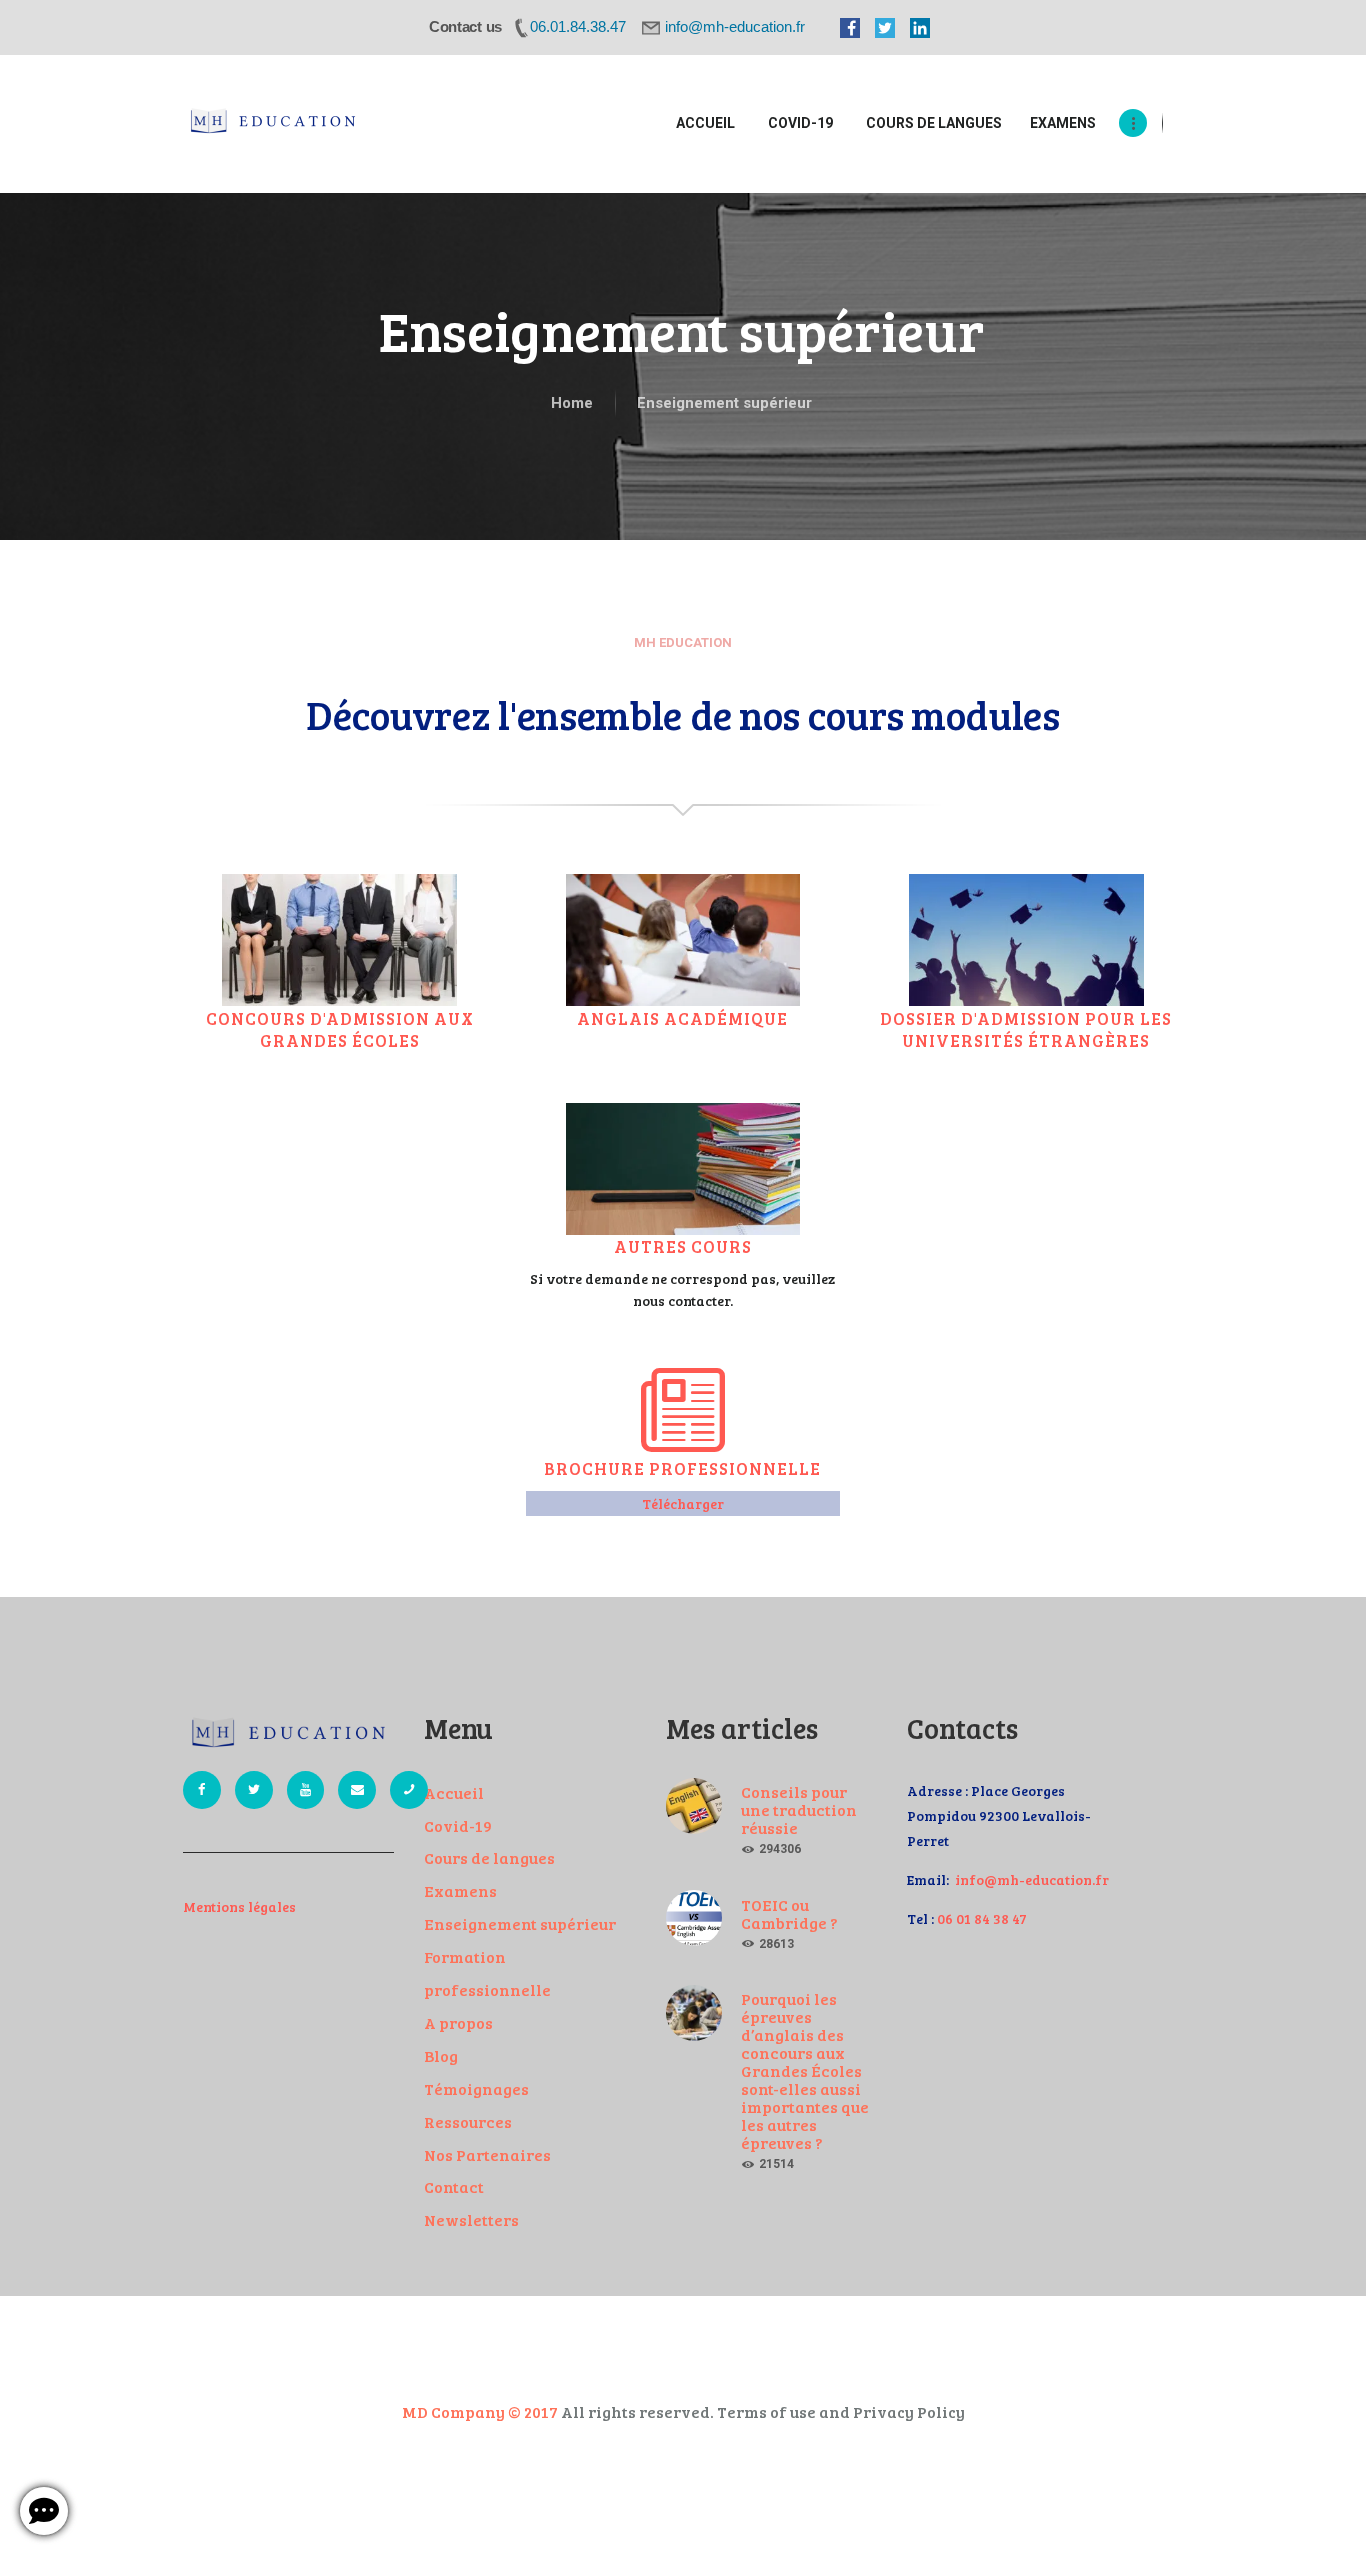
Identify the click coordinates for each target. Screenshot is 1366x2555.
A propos (458, 2022)
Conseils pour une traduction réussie (799, 1810)
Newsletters (471, 2219)
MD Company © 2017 (480, 2411)
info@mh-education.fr (1032, 1879)
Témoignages (476, 2088)
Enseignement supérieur (520, 1923)
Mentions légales (239, 1906)
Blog (441, 2055)
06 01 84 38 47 (982, 1918)
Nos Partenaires (487, 2154)
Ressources (468, 2121)
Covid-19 (458, 1825)
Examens (460, 1890)
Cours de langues (489, 1857)
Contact (454, 2186)
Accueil (454, 1792)
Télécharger (683, 1503)
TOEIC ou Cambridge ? (789, 1914)
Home (572, 403)
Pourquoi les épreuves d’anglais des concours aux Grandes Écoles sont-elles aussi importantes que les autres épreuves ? (805, 2071)
